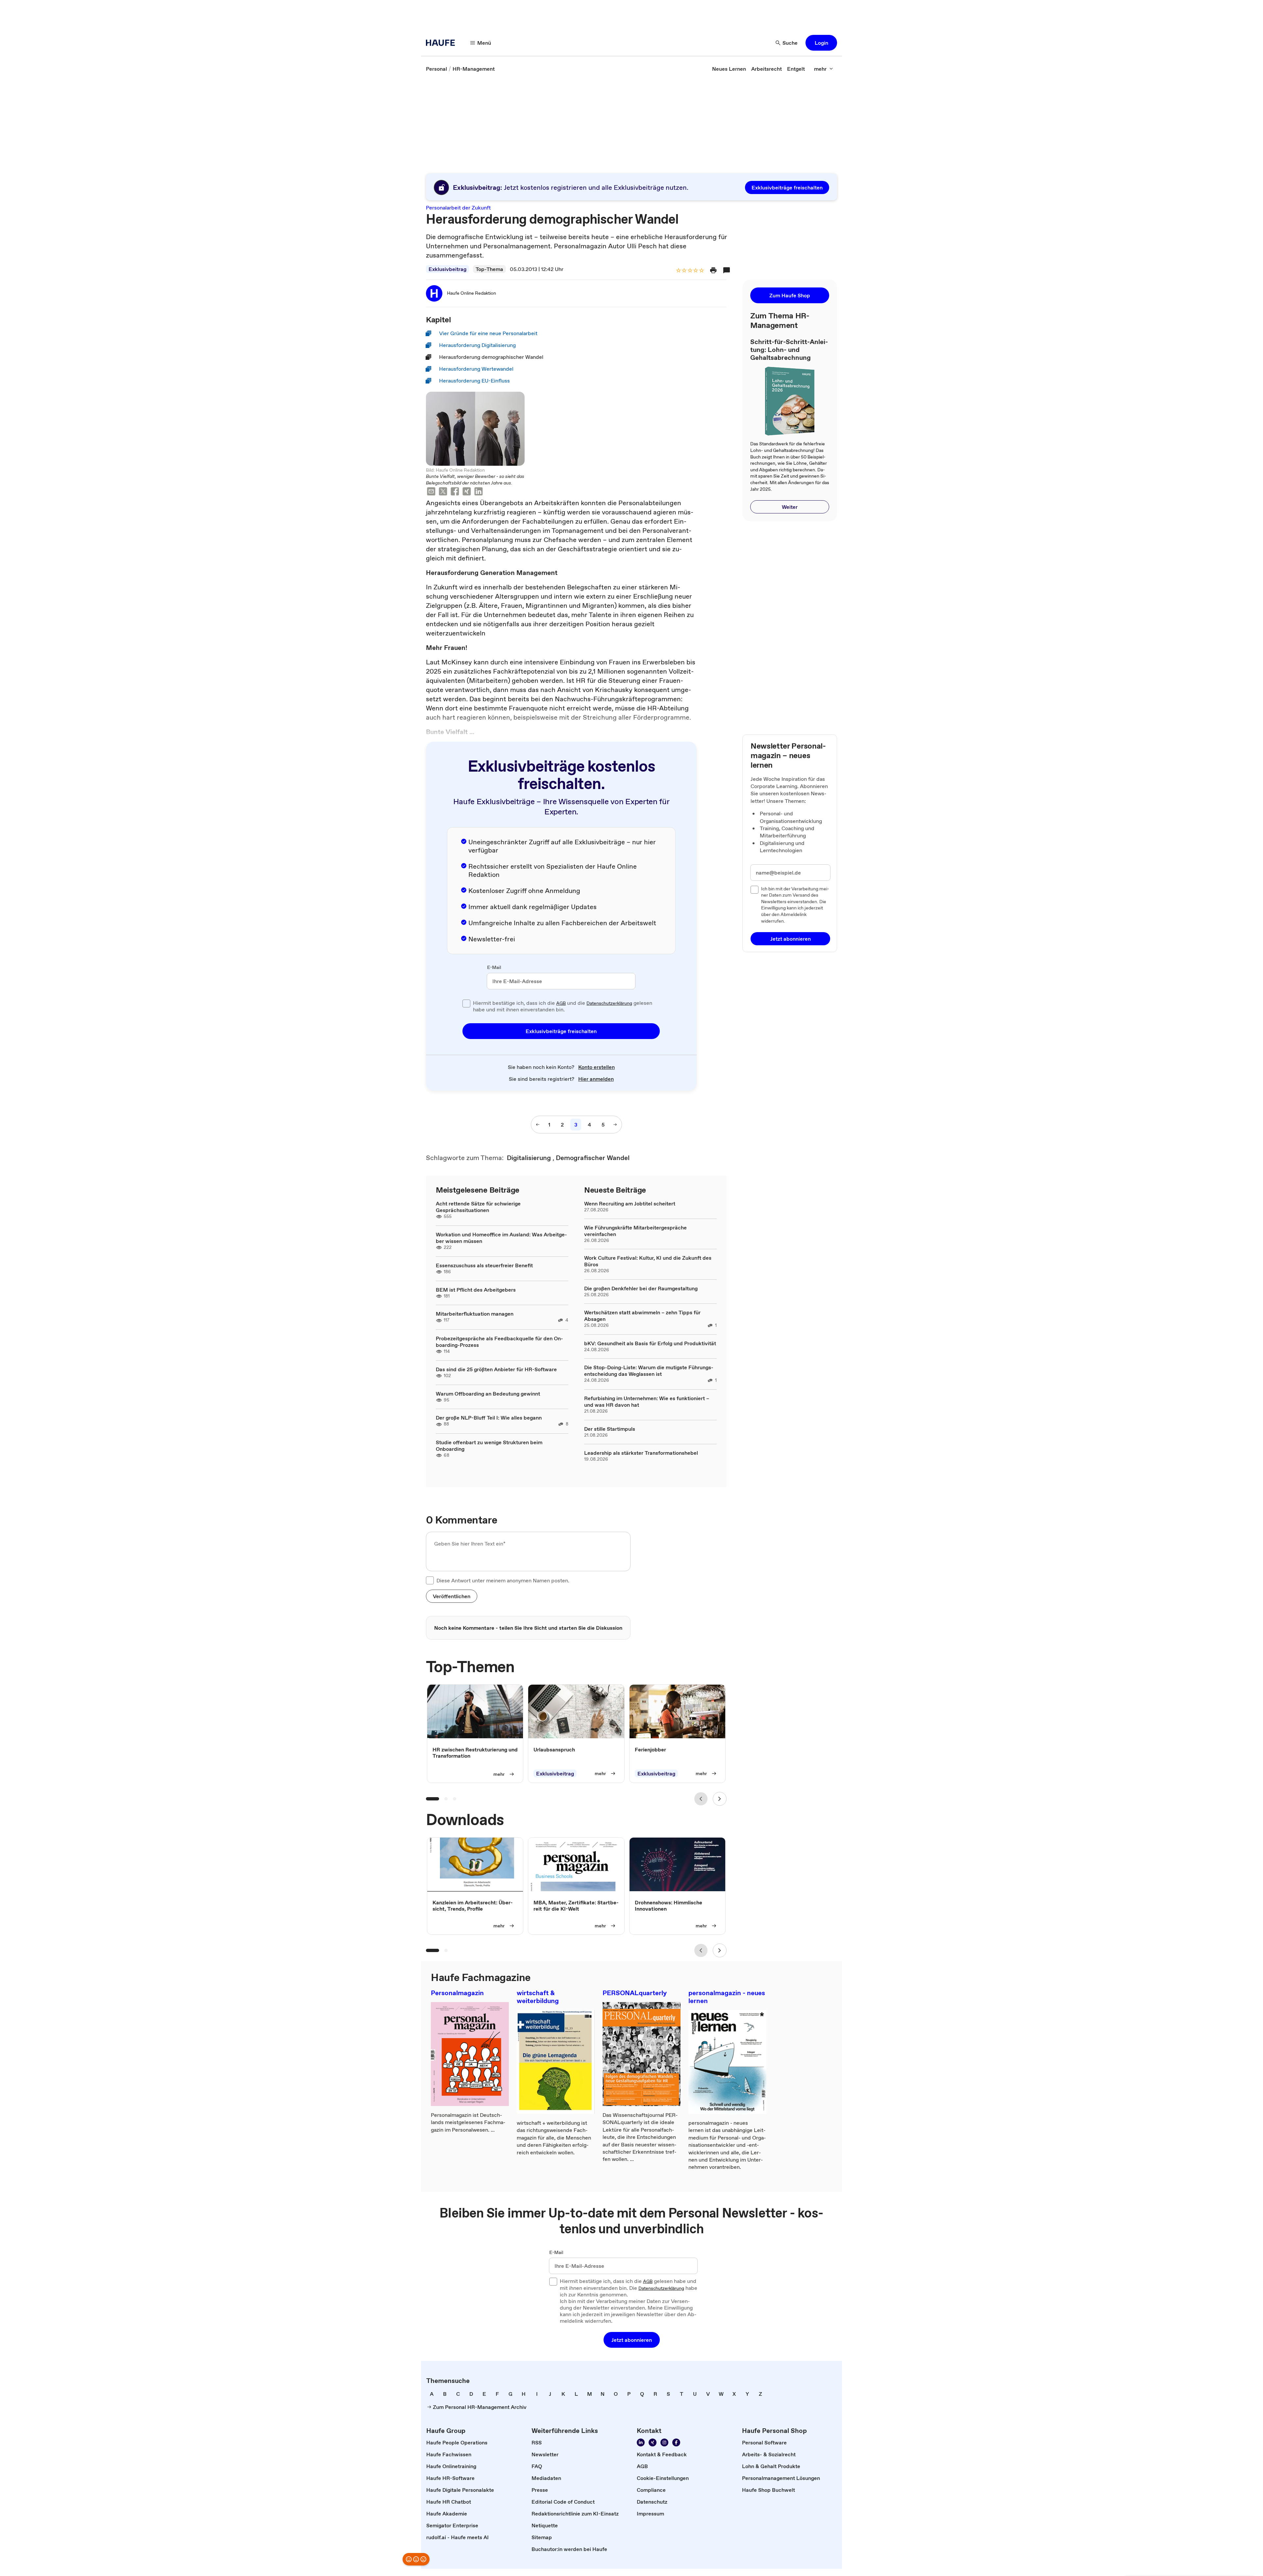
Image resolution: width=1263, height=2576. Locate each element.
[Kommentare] (727, 270)
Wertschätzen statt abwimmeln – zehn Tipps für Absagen (642, 1316)
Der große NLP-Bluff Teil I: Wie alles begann (489, 1418)
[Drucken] (713, 270)
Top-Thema (489, 269)
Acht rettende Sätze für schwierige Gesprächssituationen (478, 1207)
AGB (561, 1003)
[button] (821, 43)
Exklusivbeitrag (447, 269)
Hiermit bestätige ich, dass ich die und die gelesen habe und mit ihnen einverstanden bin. (563, 1006)
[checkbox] (466, 1003)
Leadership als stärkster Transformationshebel (641, 1453)
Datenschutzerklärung (609, 1003)
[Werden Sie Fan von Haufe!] (676, 2442)
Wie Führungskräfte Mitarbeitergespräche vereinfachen (635, 1231)
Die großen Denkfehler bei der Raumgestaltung (641, 1288)
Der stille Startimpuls (610, 1429)
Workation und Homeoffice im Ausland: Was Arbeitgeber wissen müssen (501, 1238)
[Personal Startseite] (442, 43)
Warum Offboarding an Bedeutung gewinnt (488, 1394)
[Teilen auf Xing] (467, 492)
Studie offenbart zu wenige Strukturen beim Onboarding (489, 1446)
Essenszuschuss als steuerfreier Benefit (484, 1265)
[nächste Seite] (615, 1125)
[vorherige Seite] (538, 1125)
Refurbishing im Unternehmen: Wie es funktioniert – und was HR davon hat (647, 1401)
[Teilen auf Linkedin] (479, 492)
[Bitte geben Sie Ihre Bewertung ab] (701, 271)
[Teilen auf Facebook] (455, 492)
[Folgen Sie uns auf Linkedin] (641, 2442)
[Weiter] (720, 1799)
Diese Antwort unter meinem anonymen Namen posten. (503, 1580)
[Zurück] (701, 1799)
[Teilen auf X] (443, 492)
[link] (436, 69)
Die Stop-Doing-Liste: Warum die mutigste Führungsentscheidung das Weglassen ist (649, 1371)
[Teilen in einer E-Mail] (431, 492)
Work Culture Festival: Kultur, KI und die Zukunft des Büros (648, 1261)
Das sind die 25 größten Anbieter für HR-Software (496, 1369)
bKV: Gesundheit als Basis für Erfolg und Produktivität (650, 1343)
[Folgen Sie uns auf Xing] (653, 2442)
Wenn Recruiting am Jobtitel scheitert (630, 1203)
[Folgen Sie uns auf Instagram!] (664, 2442)
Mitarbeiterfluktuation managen (475, 1314)
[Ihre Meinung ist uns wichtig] (416, 2559)
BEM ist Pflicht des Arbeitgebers (476, 1290)
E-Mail (494, 968)
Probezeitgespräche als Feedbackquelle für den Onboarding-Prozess (499, 1342)
